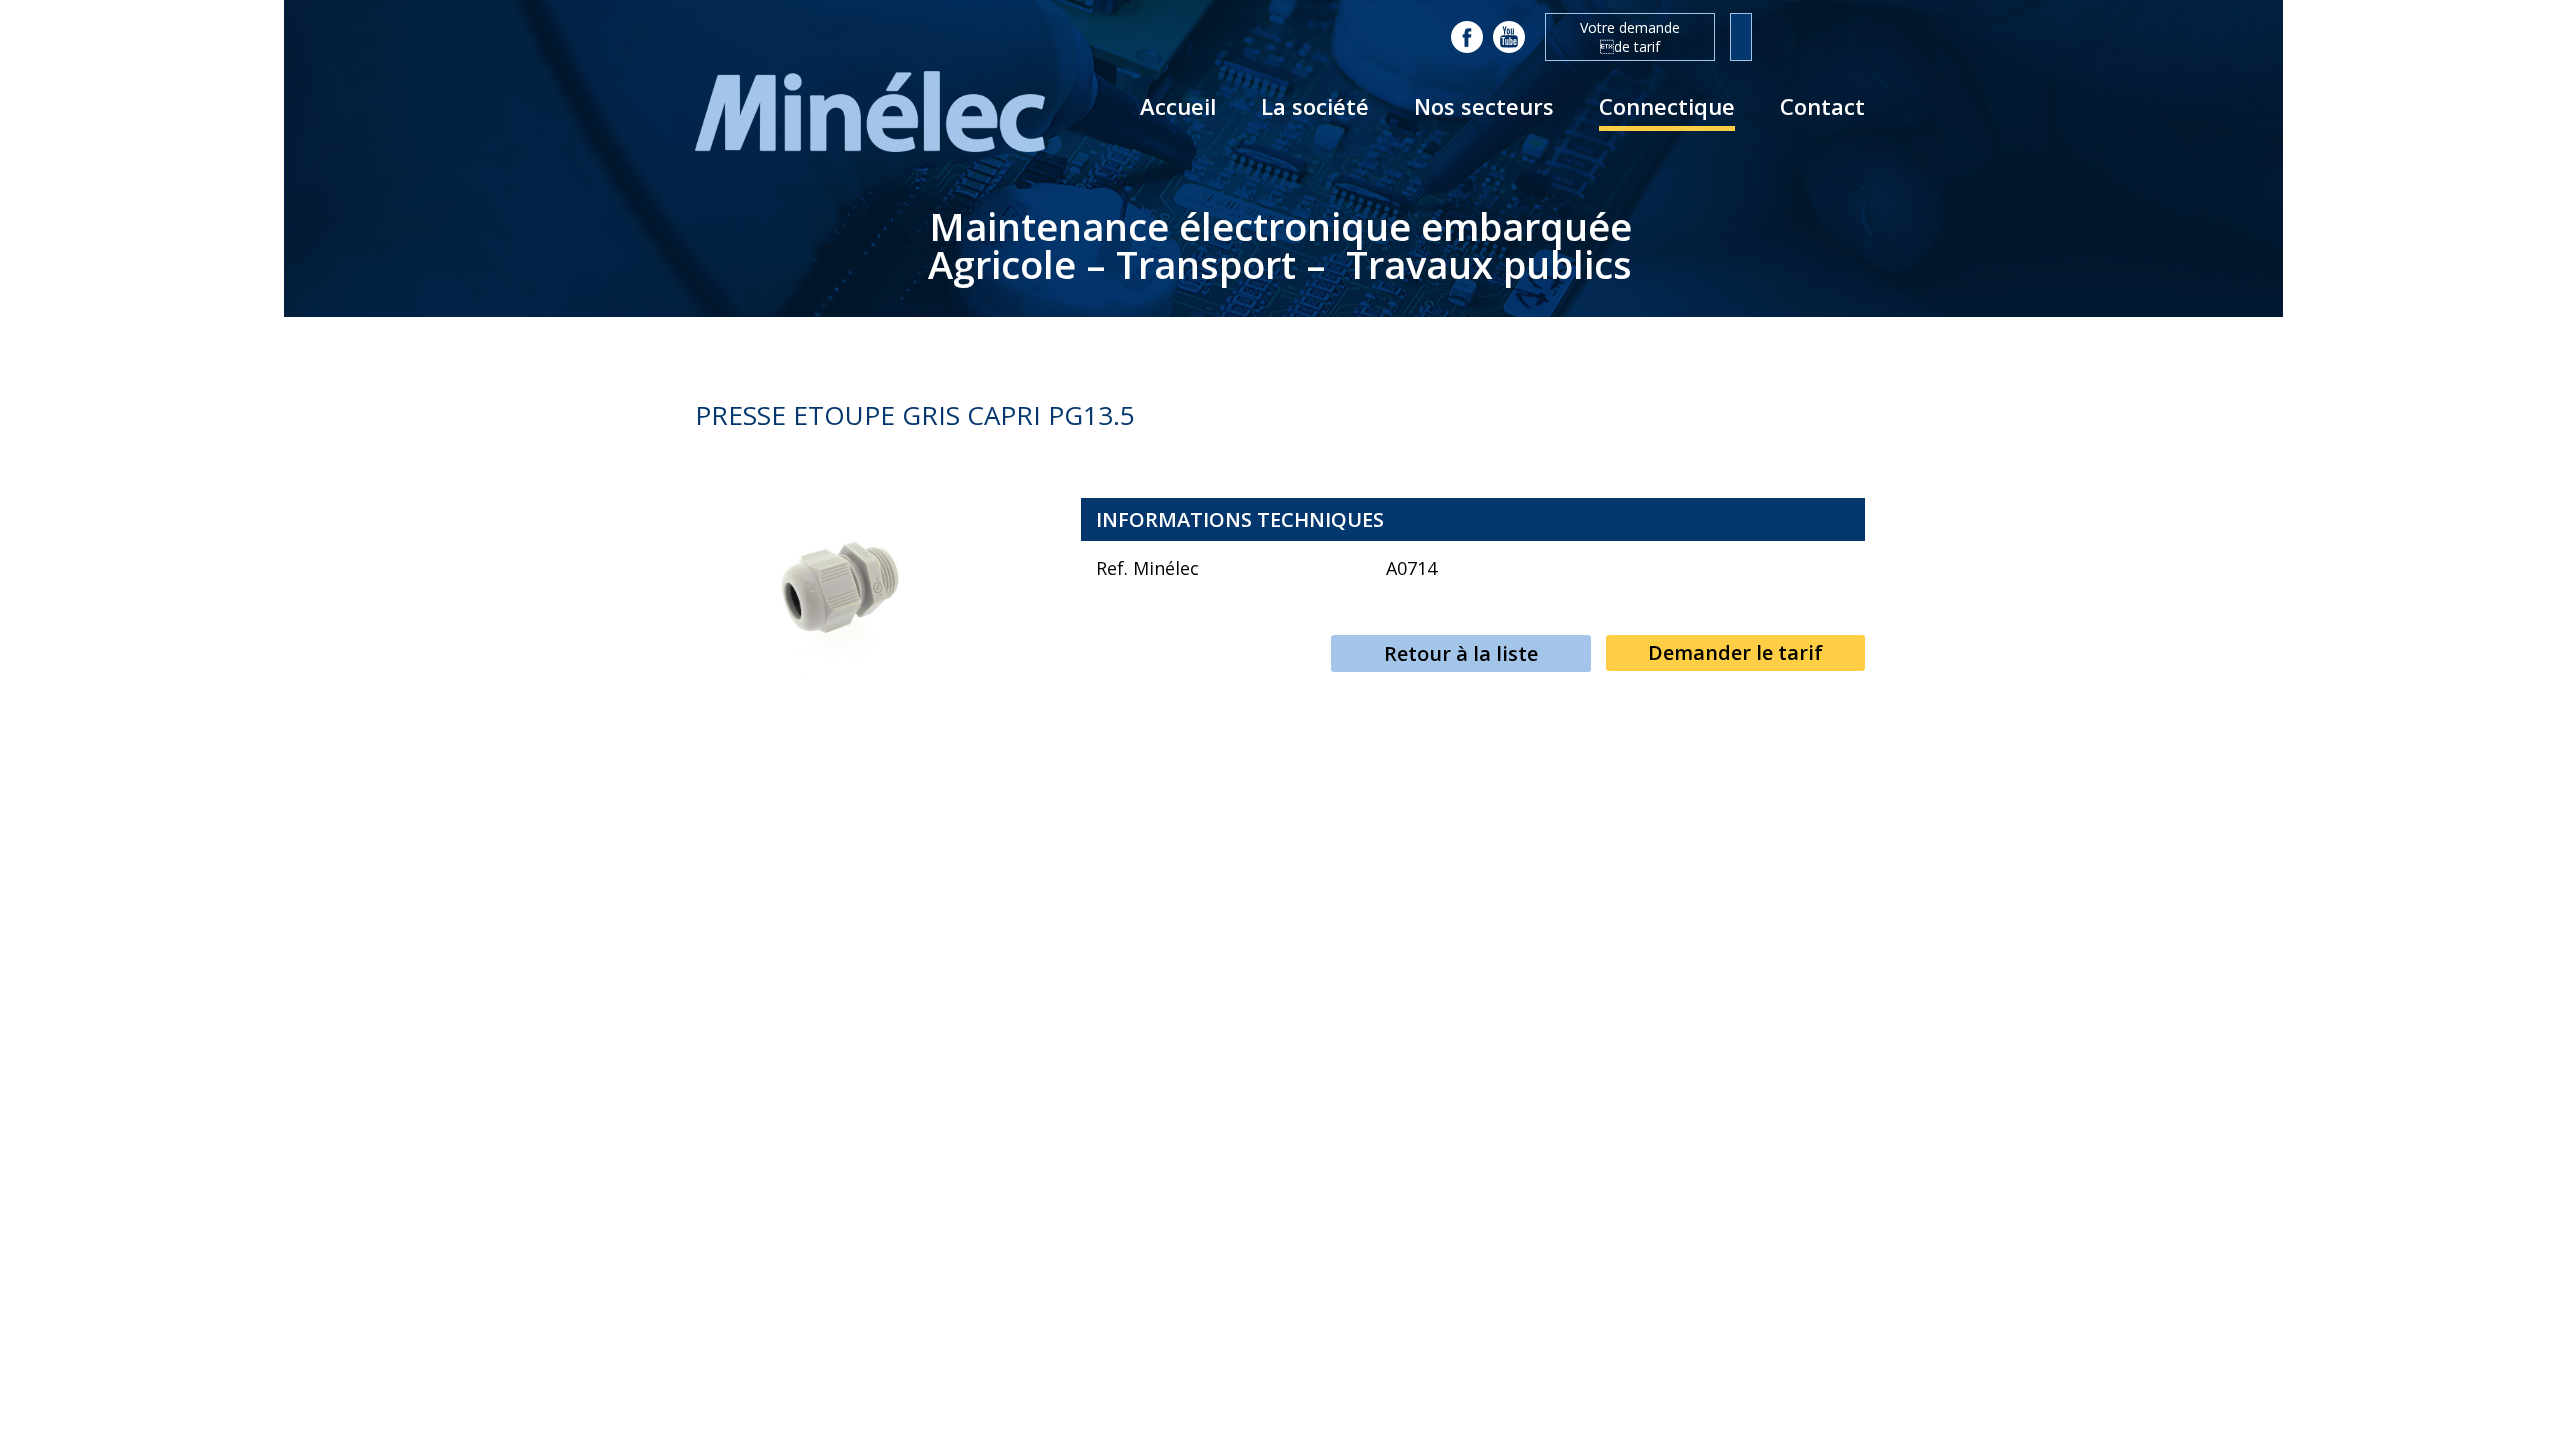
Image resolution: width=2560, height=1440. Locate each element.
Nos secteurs (1484, 106)
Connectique (1667, 106)
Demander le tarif (1735, 652)
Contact (1822, 106)
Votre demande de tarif (1630, 37)
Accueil (1178, 106)
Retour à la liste (1461, 653)
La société (1315, 106)
